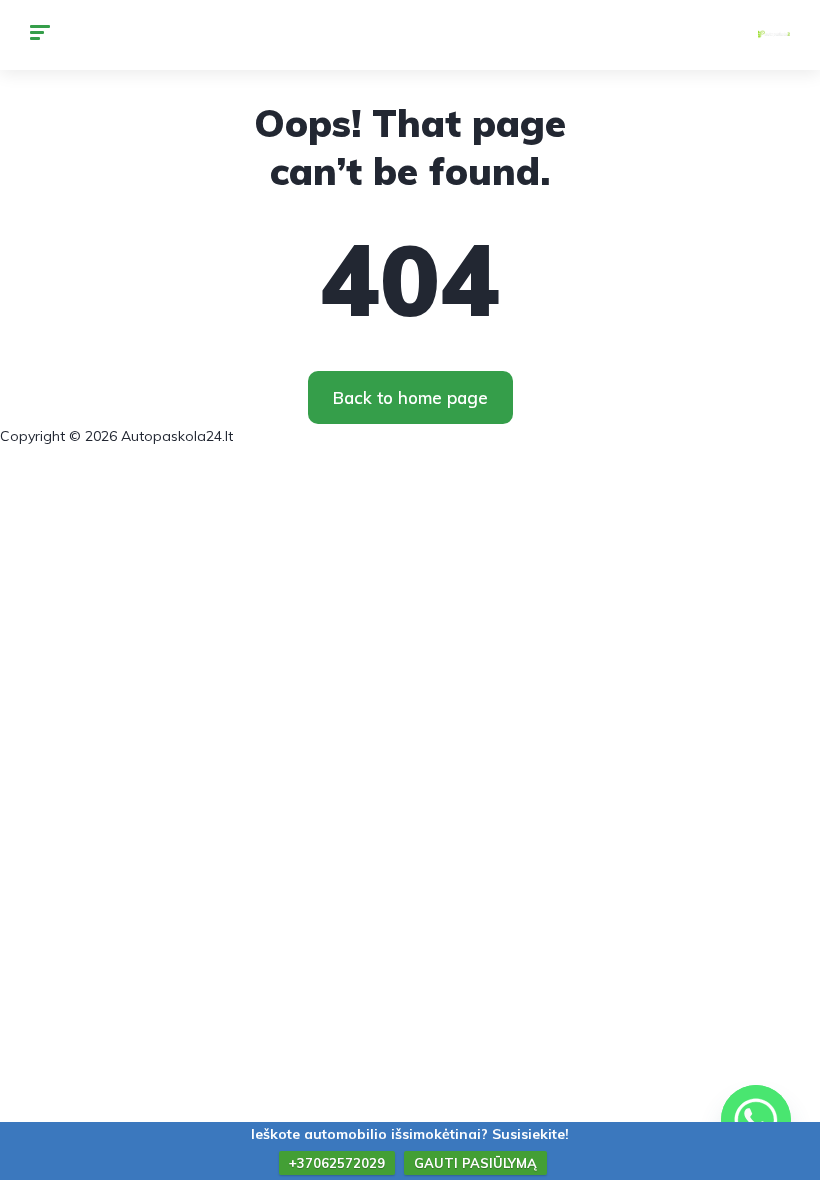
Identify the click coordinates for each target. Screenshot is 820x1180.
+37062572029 (337, 1163)
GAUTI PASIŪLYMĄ (475, 1163)
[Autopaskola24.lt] (774, 35)
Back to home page (410, 397)
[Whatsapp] (756, 1120)
